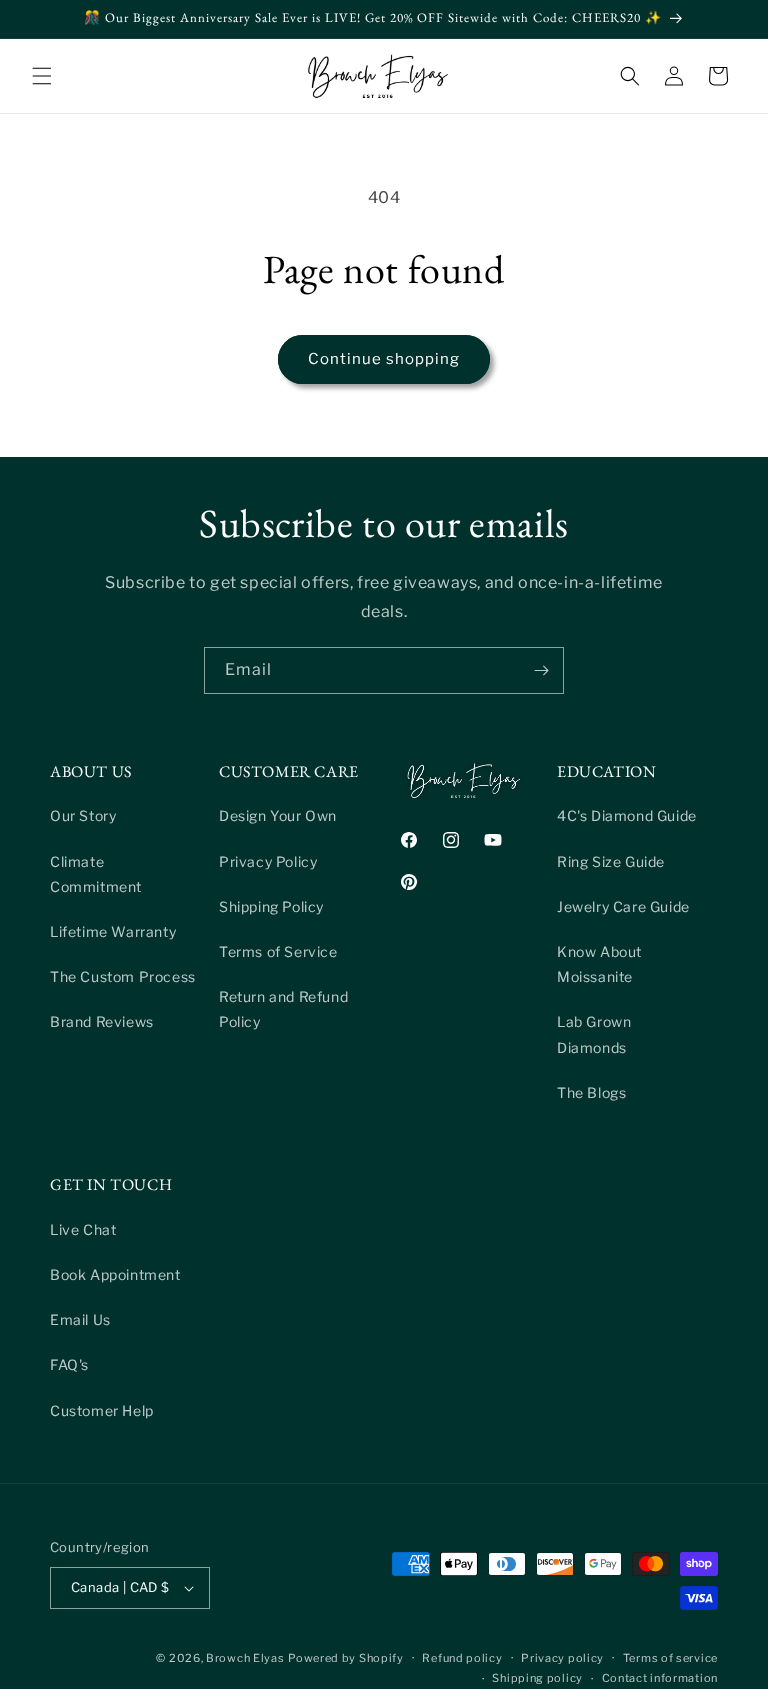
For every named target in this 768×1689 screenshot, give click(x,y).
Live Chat (83, 1229)
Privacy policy (562, 1658)
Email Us (80, 1319)
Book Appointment (115, 1274)
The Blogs (591, 1092)
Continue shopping (384, 359)
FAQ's (69, 1364)
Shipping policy (537, 1678)
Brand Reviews (102, 1021)
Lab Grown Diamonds (594, 1034)
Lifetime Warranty (113, 931)
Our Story (83, 815)
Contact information (660, 1678)
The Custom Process (123, 976)
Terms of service (670, 1658)
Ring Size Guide (611, 861)
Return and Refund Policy (283, 1009)
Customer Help (102, 1410)
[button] (42, 76)
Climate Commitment (96, 874)
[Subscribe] (541, 670)
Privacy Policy (268, 861)
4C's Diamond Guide (627, 815)
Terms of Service (278, 951)
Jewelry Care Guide (623, 906)
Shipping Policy (271, 906)
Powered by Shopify (346, 1658)
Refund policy (462, 1658)
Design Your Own (278, 815)
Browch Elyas (245, 1658)
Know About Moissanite (599, 964)
